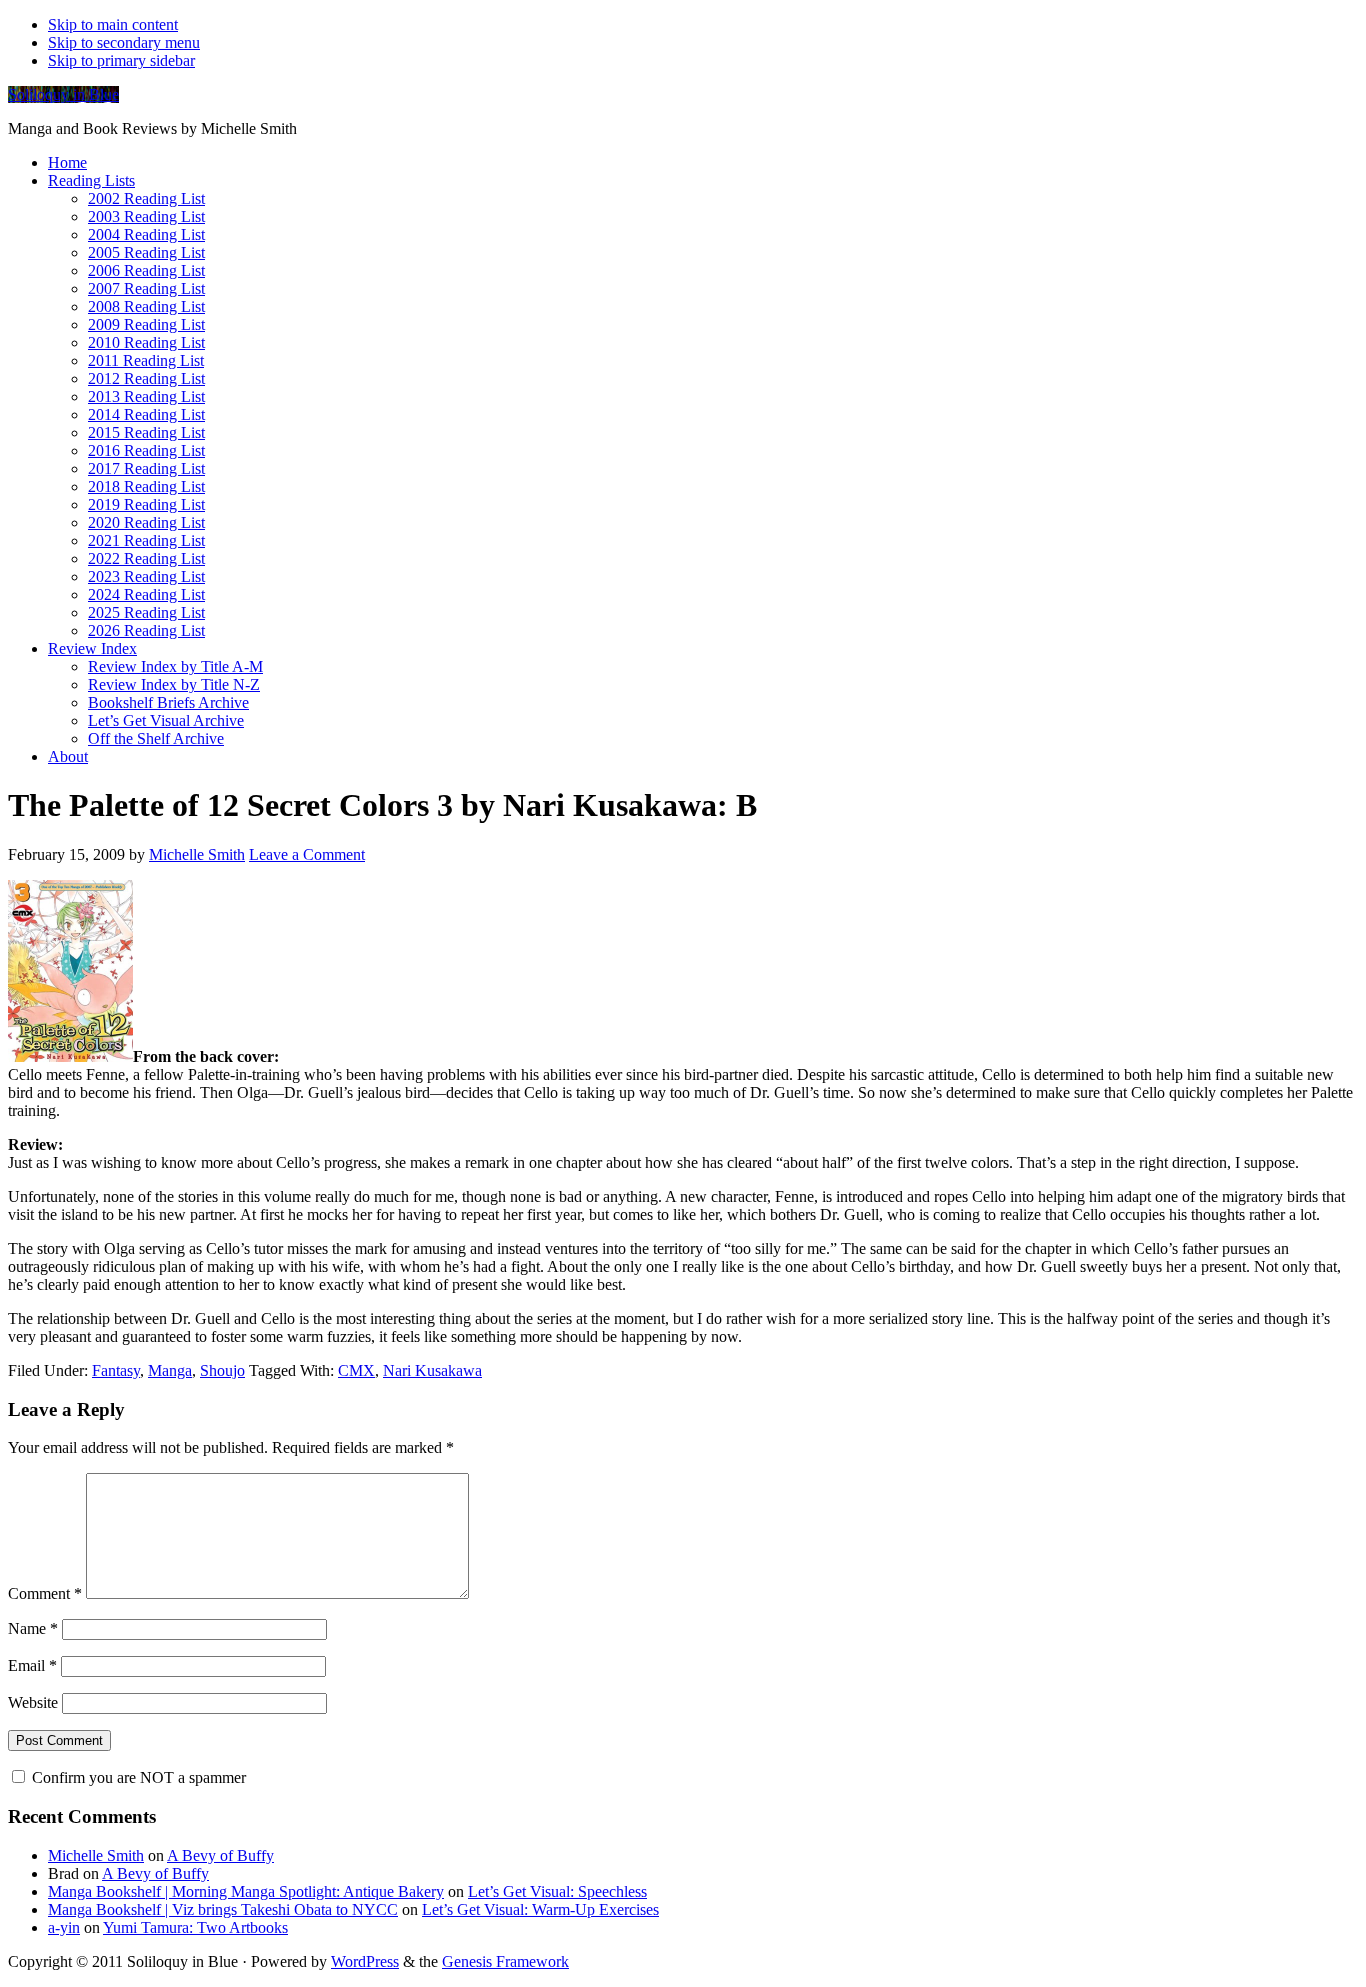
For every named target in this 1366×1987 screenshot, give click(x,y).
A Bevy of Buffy (220, 1855)
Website (33, 1702)
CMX (356, 1370)
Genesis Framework (505, 1961)
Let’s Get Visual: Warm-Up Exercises (540, 1909)
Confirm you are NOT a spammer (137, 1777)
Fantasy (116, 1370)
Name (33, 1628)
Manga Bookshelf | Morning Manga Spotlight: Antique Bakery (246, 1891)
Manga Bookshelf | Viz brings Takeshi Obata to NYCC (223, 1909)
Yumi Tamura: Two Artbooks (195, 1927)
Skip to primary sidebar (121, 60)
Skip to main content (113, 24)
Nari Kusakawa (432, 1370)
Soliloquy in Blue (63, 94)
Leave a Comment (307, 854)
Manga (170, 1370)
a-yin (64, 1927)
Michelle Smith (96, 1855)
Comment (45, 1593)
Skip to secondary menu (124, 42)
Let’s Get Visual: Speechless (557, 1891)
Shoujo (222, 1370)
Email (32, 1665)
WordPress (365, 1961)
